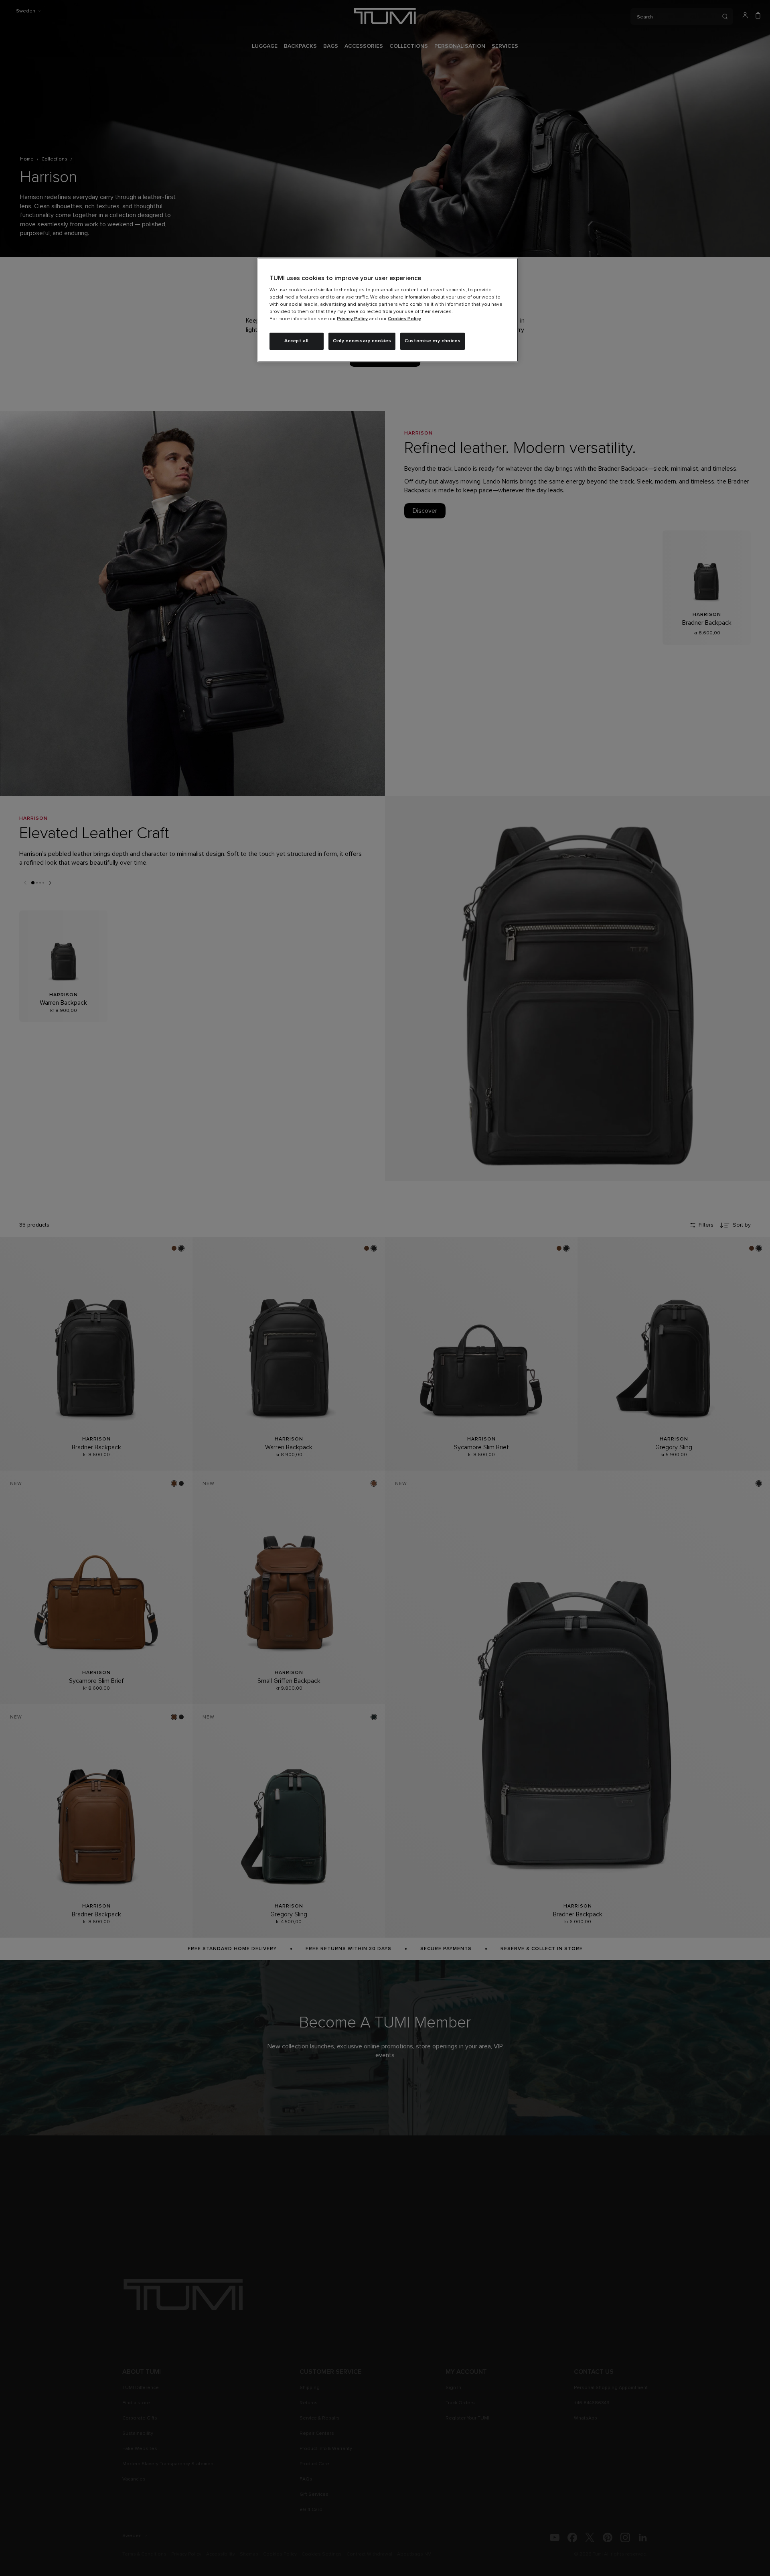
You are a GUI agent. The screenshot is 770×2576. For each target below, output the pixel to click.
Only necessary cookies (362, 341)
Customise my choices (433, 341)
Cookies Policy (404, 319)
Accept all (297, 341)
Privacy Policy (352, 319)
